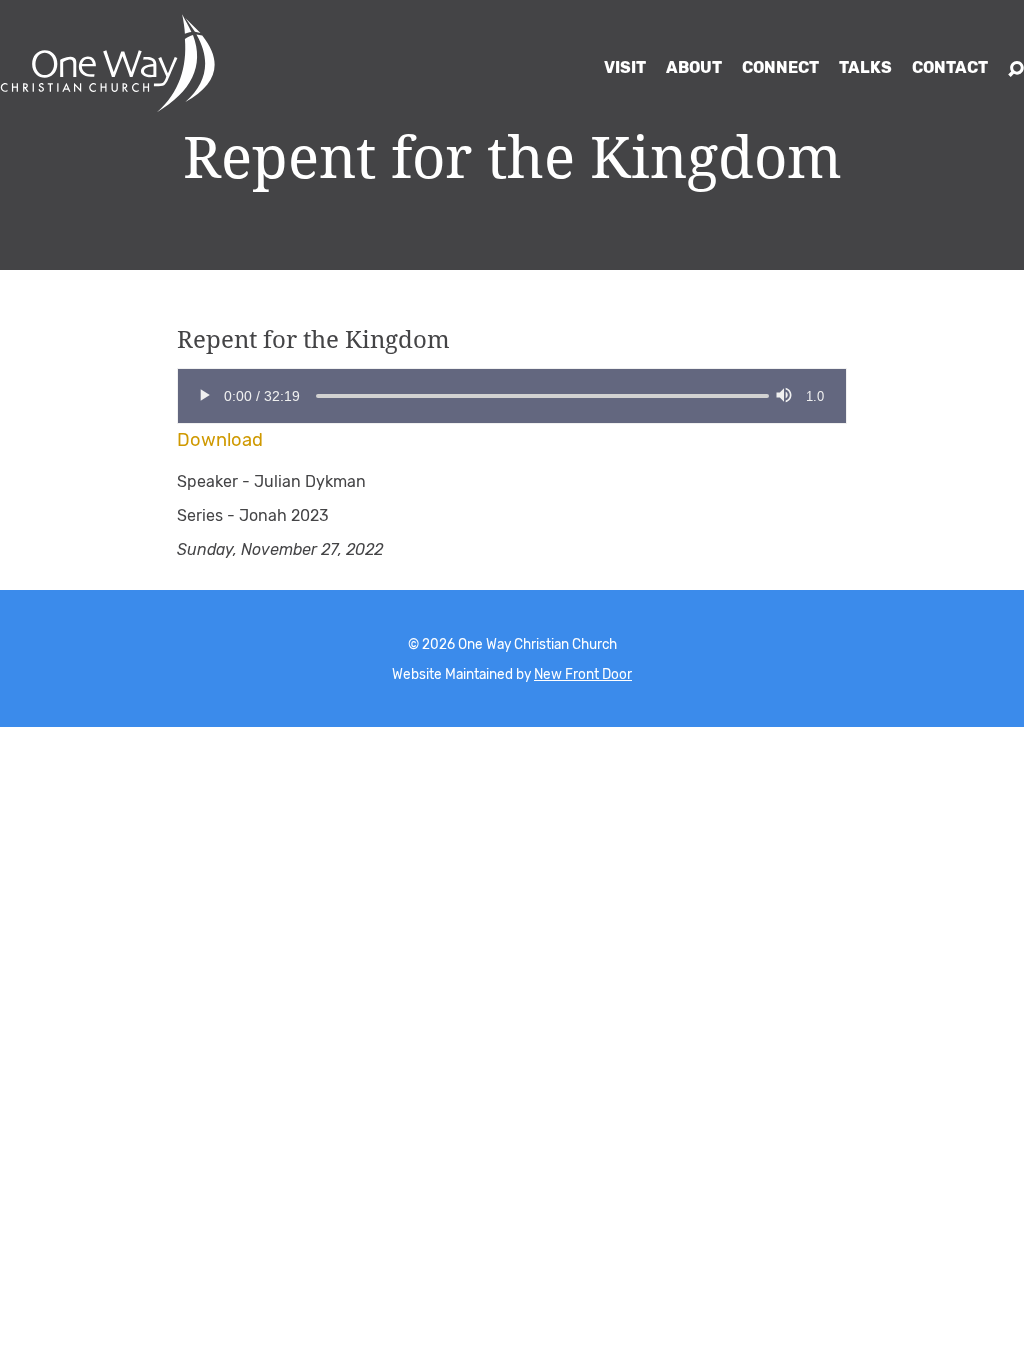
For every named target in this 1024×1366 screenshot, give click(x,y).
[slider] (316, 396)
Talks (865, 67)
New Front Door (583, 674)
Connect (780, 67)
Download (220, 440)
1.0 (815, 396)
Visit (625, 67)
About (694, 67)
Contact (950, 67)
